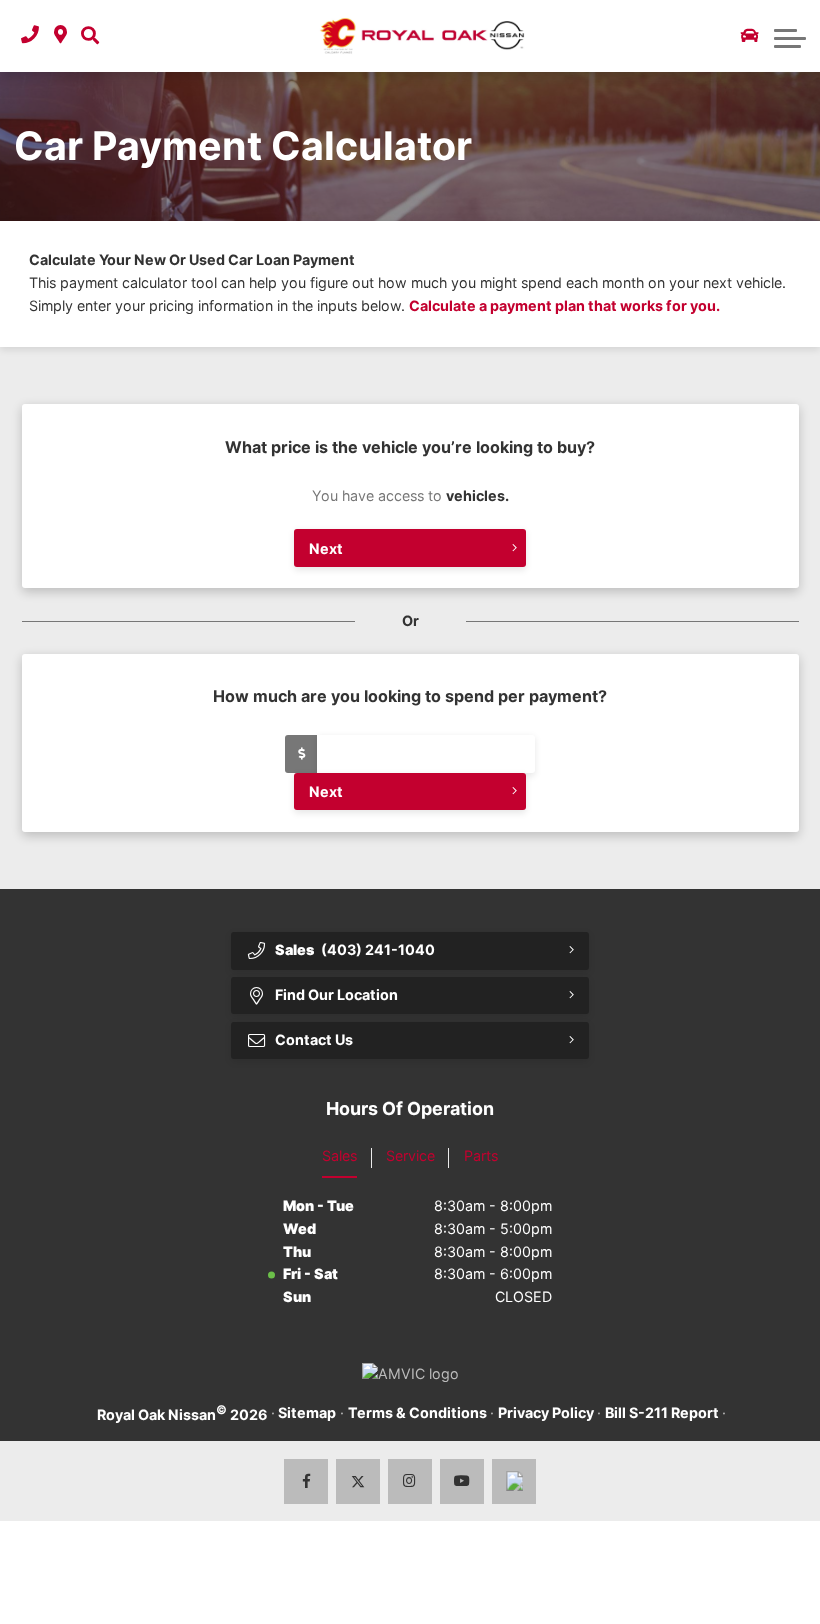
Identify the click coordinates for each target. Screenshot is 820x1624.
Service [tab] (410, 1155)
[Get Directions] (60, 35)
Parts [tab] (481, 1155)
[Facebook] (306, 1481)
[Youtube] (462, 1481)
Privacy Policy (546, 1412)
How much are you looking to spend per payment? (410, 696)
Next (326, 548)
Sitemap (307, 1412)
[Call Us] (30, 35)
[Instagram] (410, 1481)
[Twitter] (358, 1481)
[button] (90, 35)
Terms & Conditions (417, 1412)
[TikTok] (514, 1481)
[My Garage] (750, 36)
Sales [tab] (339, 1155)
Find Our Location (336, 994)
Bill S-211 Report (662, 1412)
